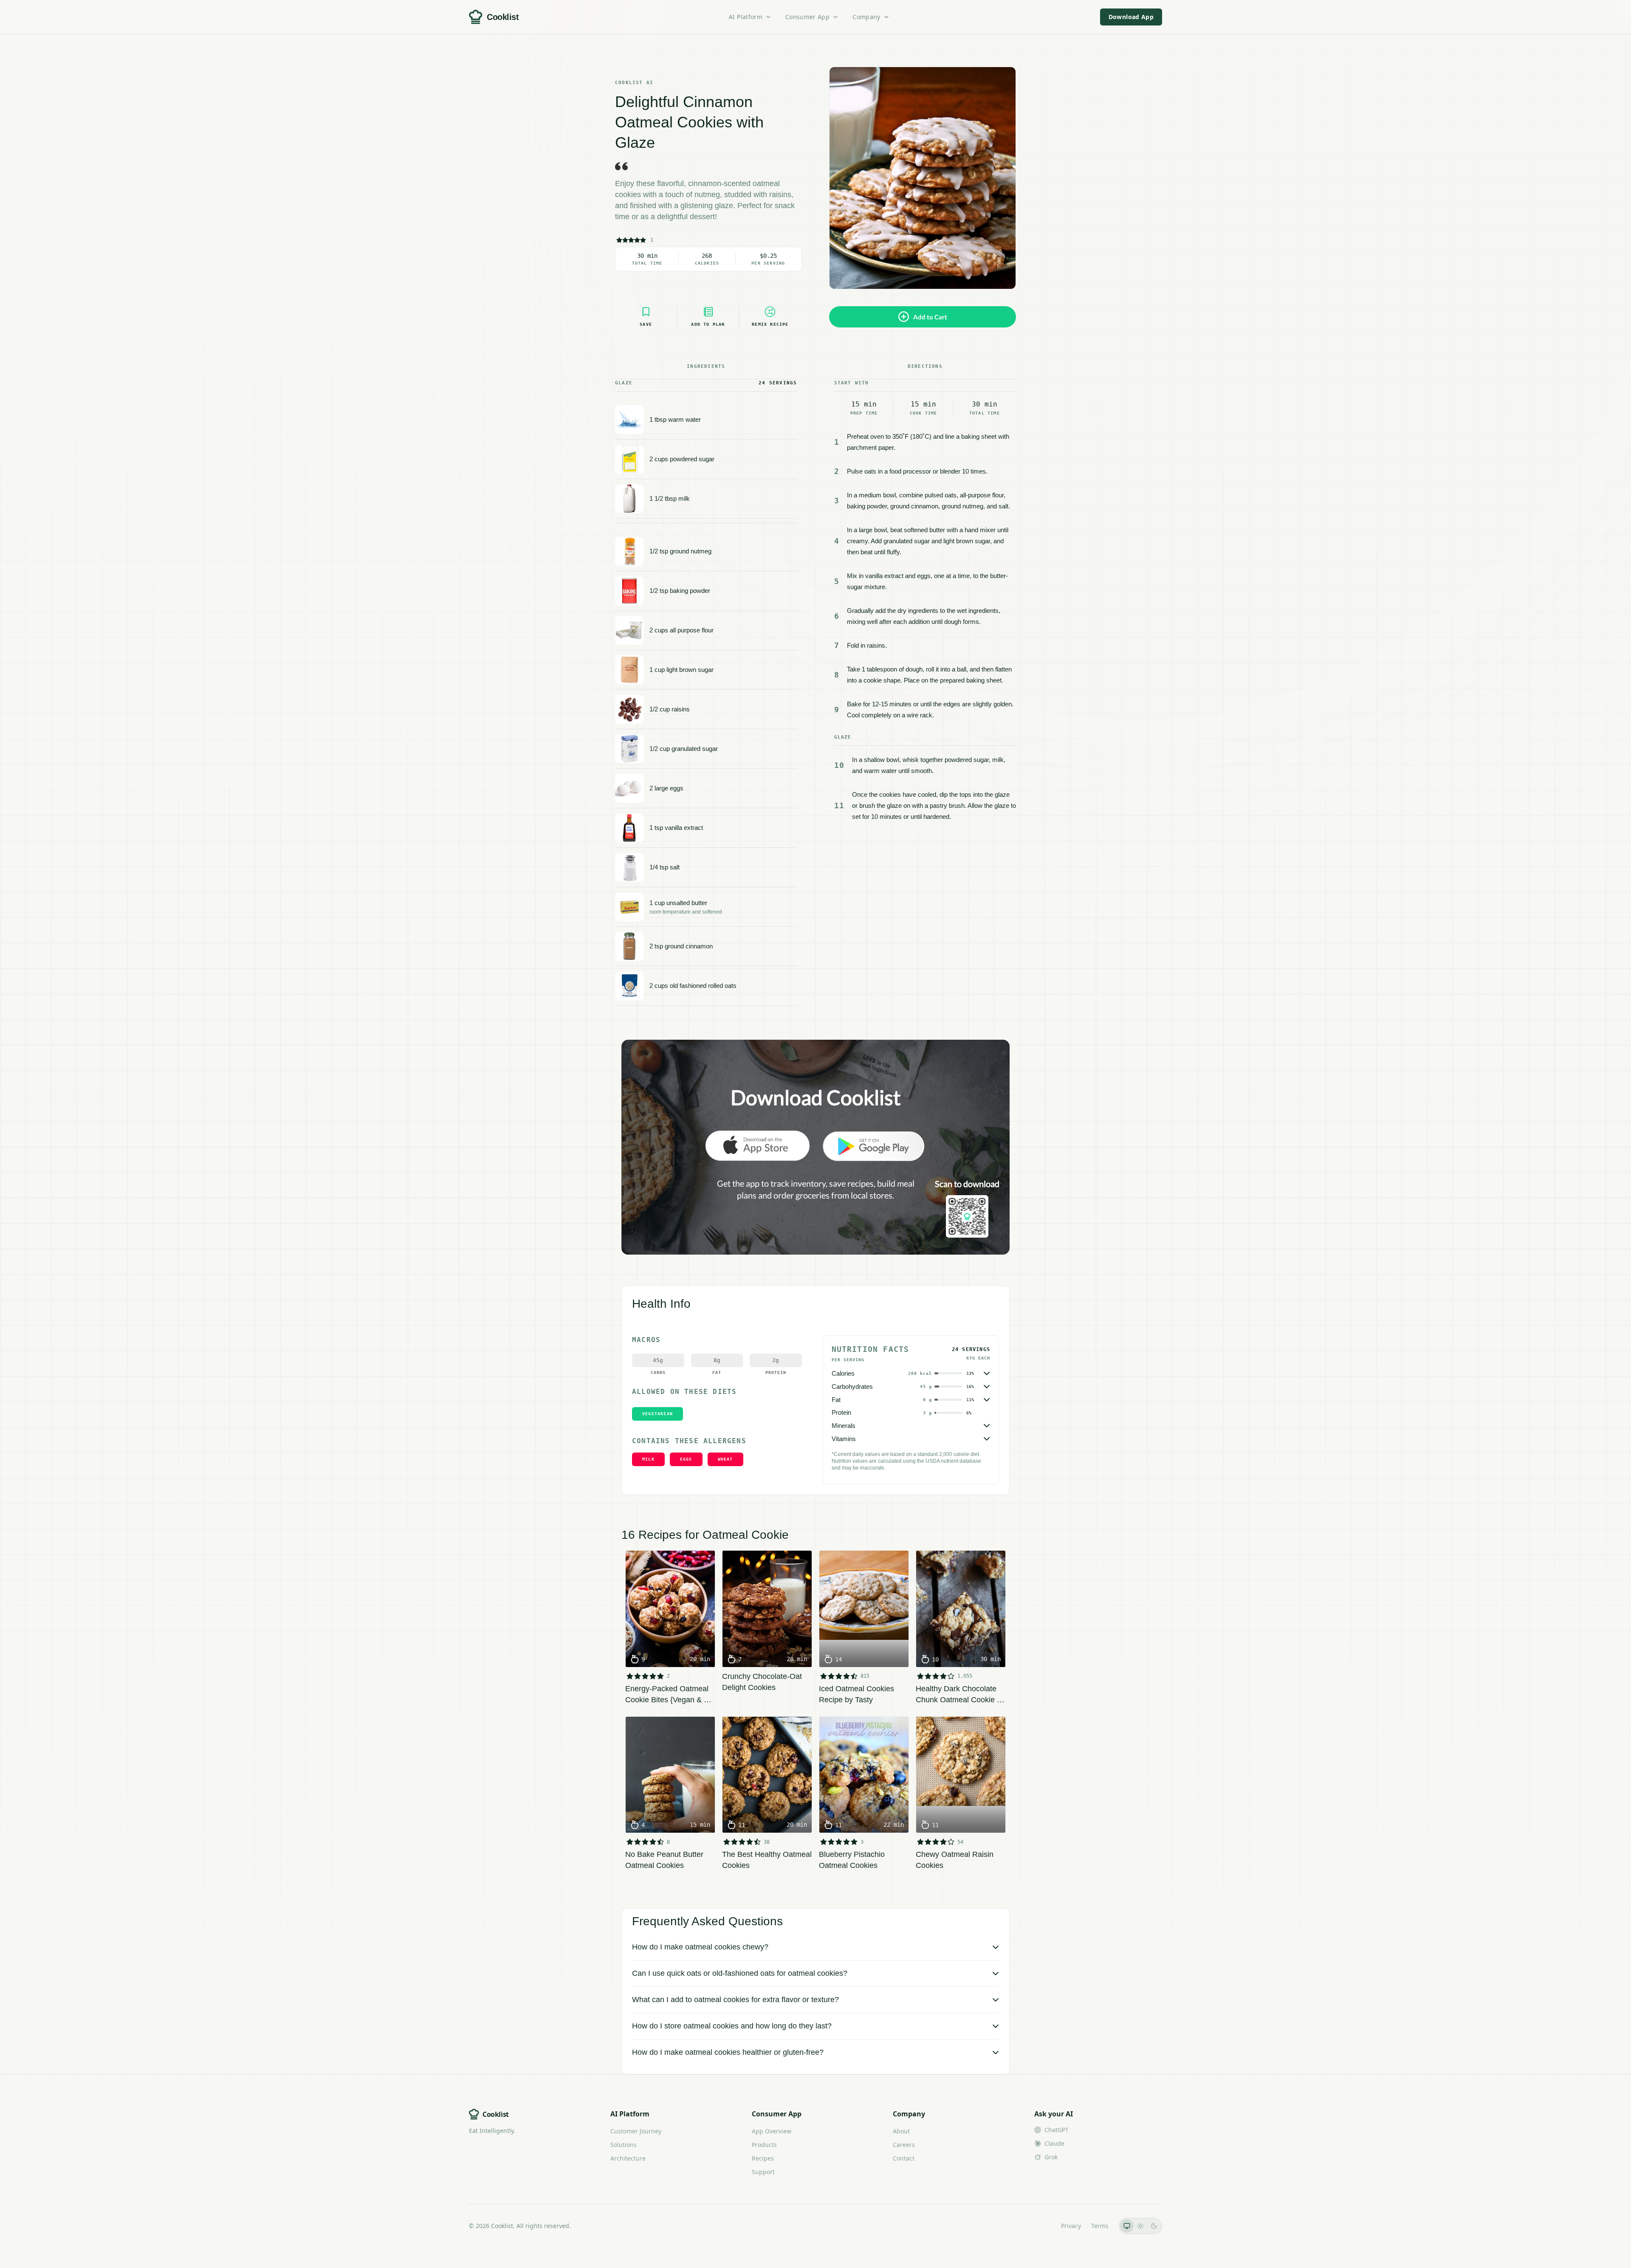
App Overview (772, 2131)
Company (866, 17)
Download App (1131, 17)
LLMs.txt (1039, 2226)
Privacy (1071, 2226)
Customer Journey (636, 2131)
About (901, 2131)
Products (764, 2145)
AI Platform (746, 17)
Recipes (763, 2158)
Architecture (628, 2158)
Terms (1100, 2226)
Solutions (624, 2145)
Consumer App (807, 17)
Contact (904, 2158)
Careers (904, 2145)
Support (763, 2172)
